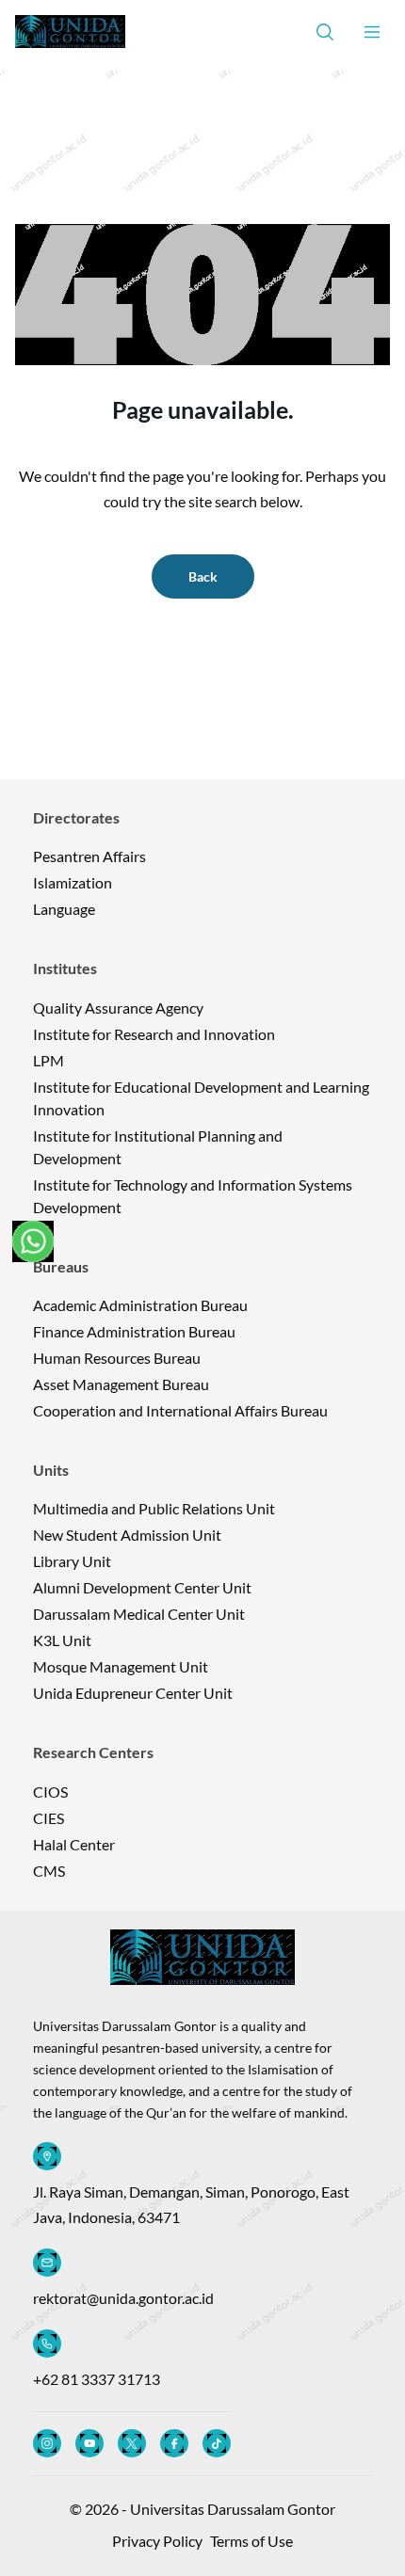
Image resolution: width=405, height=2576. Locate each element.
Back (203, 576)
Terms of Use (251, 2541)
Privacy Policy (157, 2541)
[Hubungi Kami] (33, 1241)
